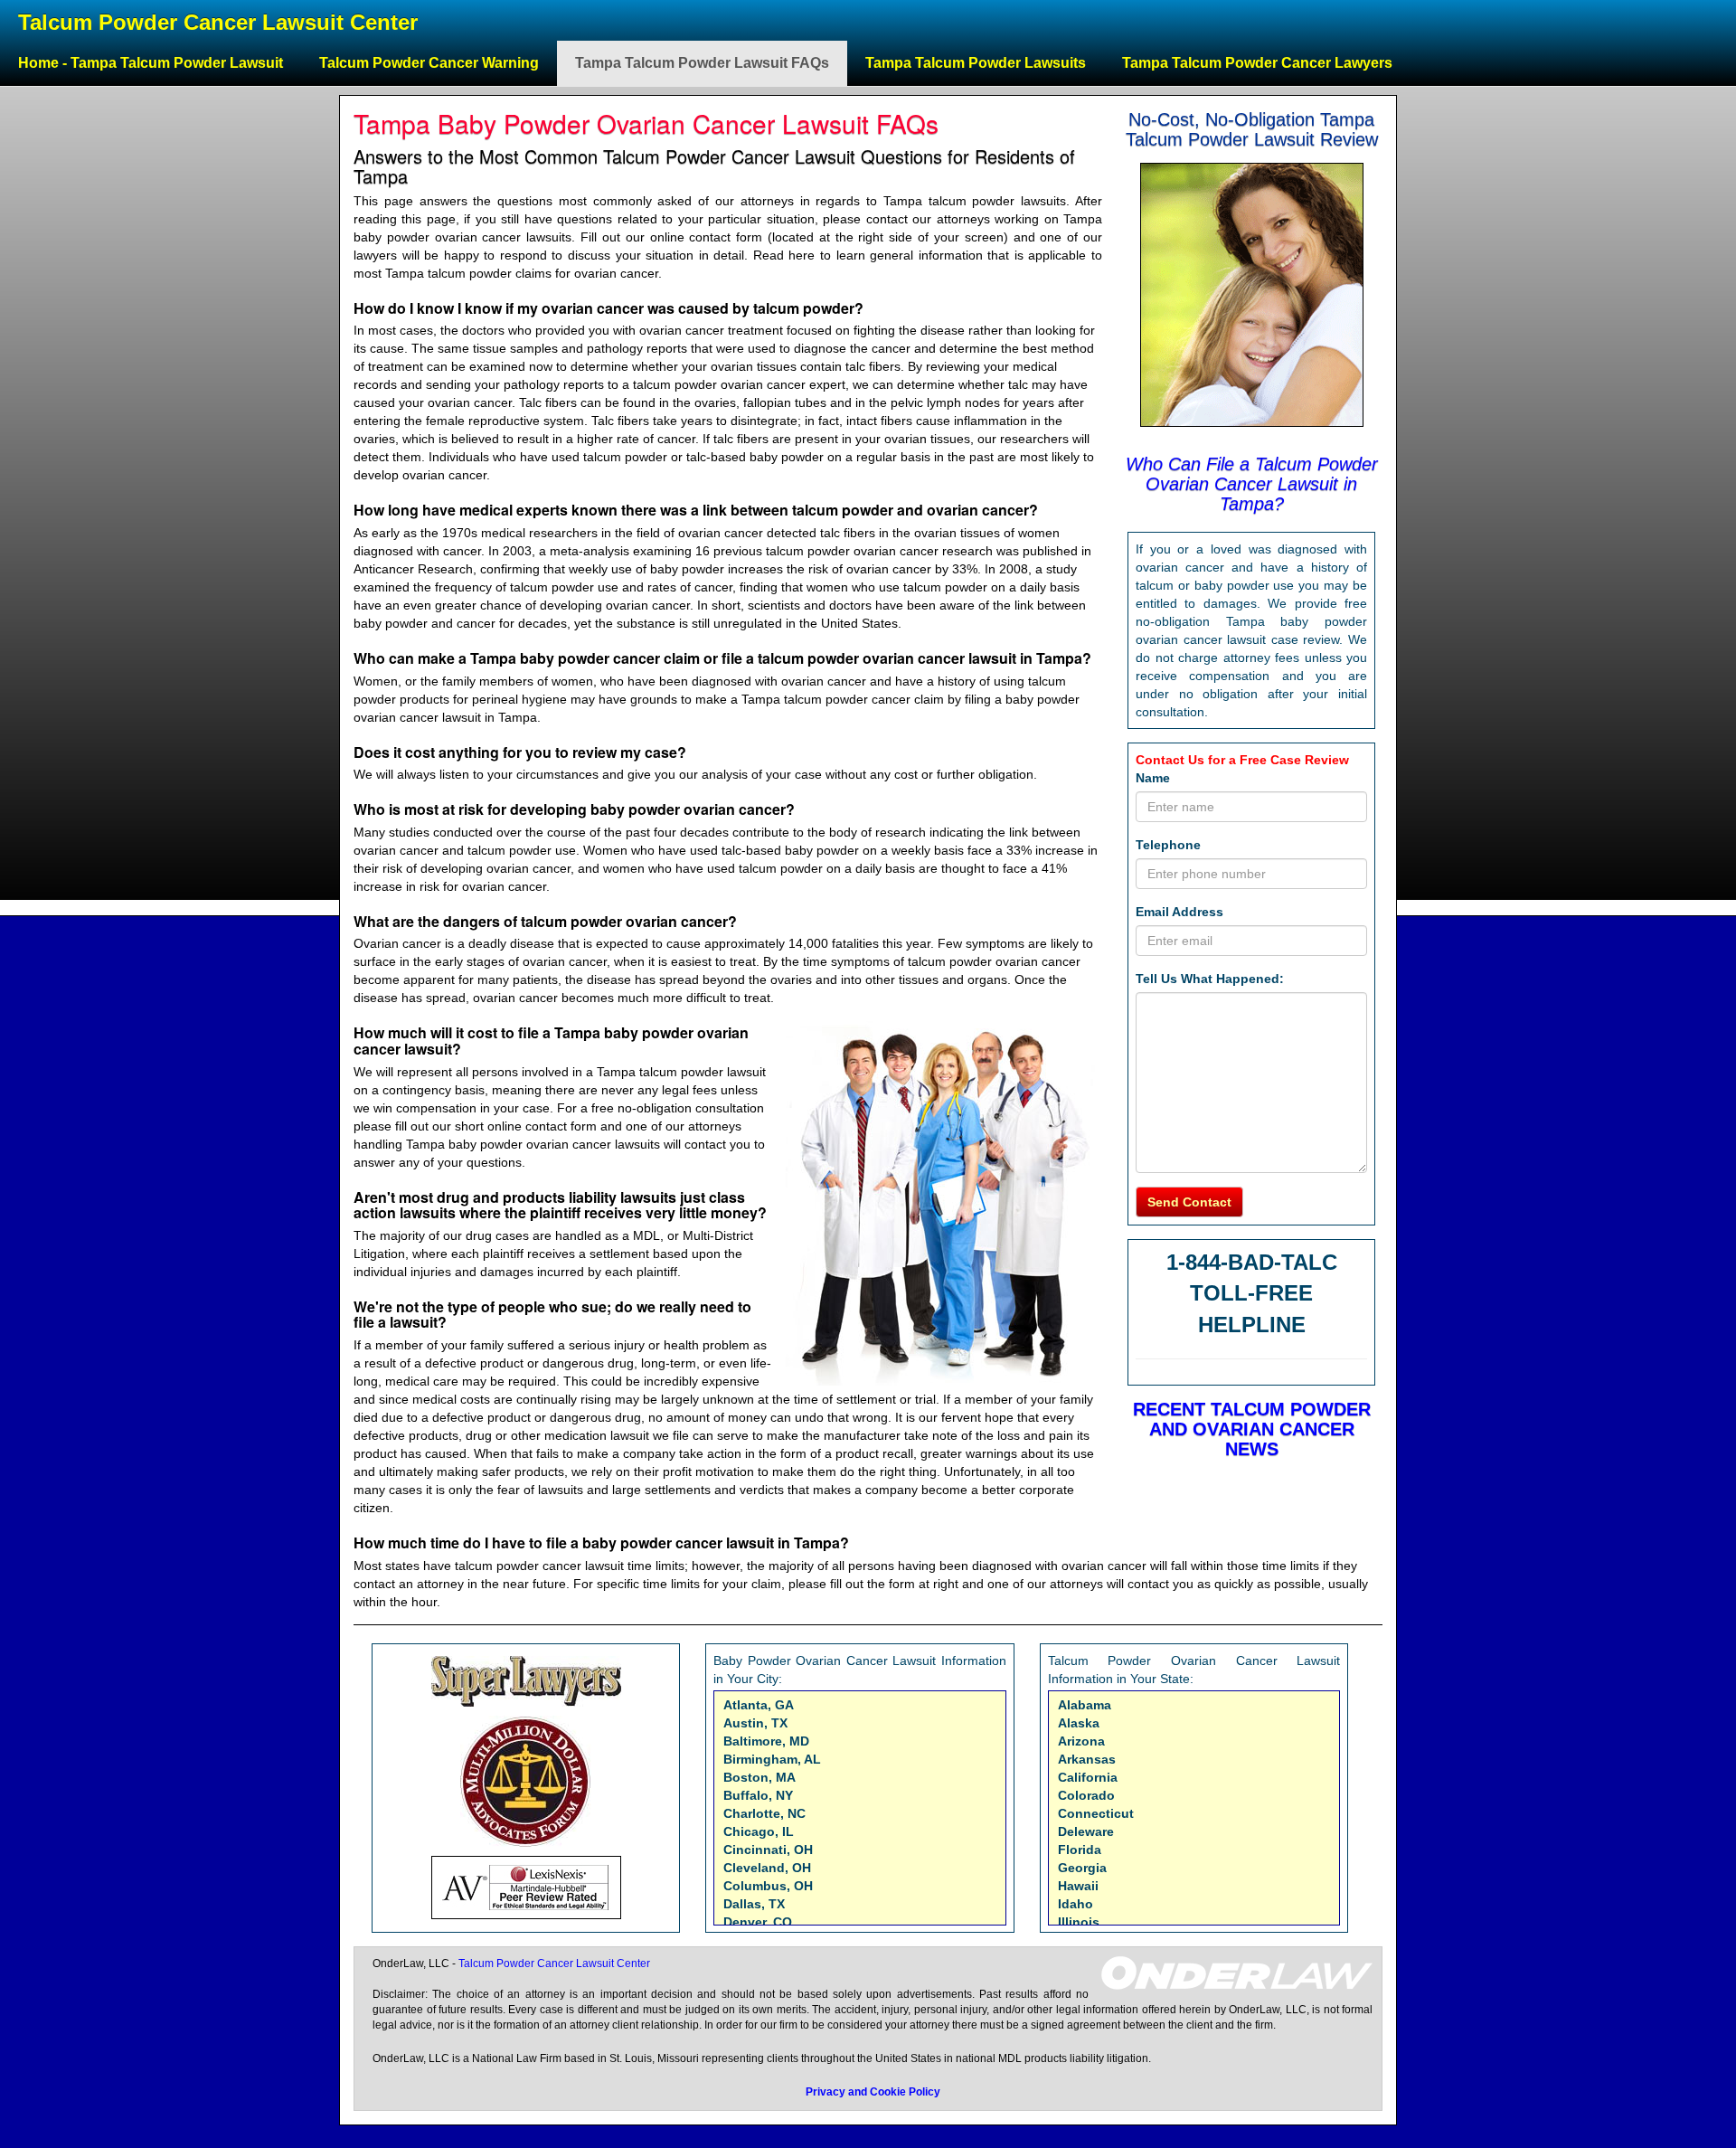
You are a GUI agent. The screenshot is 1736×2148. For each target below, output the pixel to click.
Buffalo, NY (758, 1795)
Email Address (1179, 912)
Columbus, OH (768, 1886)
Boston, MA (759, 1777)
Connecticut (1096, 1813)
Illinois (1079, 1922)
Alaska (1079, 1723)
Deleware (1086, 1831)
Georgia (1082, 1868)
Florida (1080, 1850)
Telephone (1168, 845)
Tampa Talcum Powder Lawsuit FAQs (702, 63)
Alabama (1085, 1705)
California (1088, 1777)
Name (1153, 778)
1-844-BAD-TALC (1252, 1262)
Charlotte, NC (764, 1813)
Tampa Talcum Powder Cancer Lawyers (1257, 63)
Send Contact (1189, 1202)
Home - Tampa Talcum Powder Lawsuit (151, 63)
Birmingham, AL (772, 1759)
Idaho (1076, 1904)
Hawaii (1078, 1886)
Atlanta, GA (759, 1705)
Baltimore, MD (766, 1741)
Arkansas (1087, 1759)
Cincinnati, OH (768, 1850)
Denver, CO (758, 1922)
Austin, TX (755, 1723)
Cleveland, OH (767, 1868)
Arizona (1081, 1741)
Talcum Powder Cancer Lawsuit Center (218, 22)
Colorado (1086, 1795)
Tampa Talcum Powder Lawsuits (976, 63)
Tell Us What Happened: (1210, 979)
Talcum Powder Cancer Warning (429, 63)
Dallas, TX (754, 1904)
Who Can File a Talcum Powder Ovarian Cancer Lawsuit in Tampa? (1252, 484)
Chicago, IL (759, 1831)
